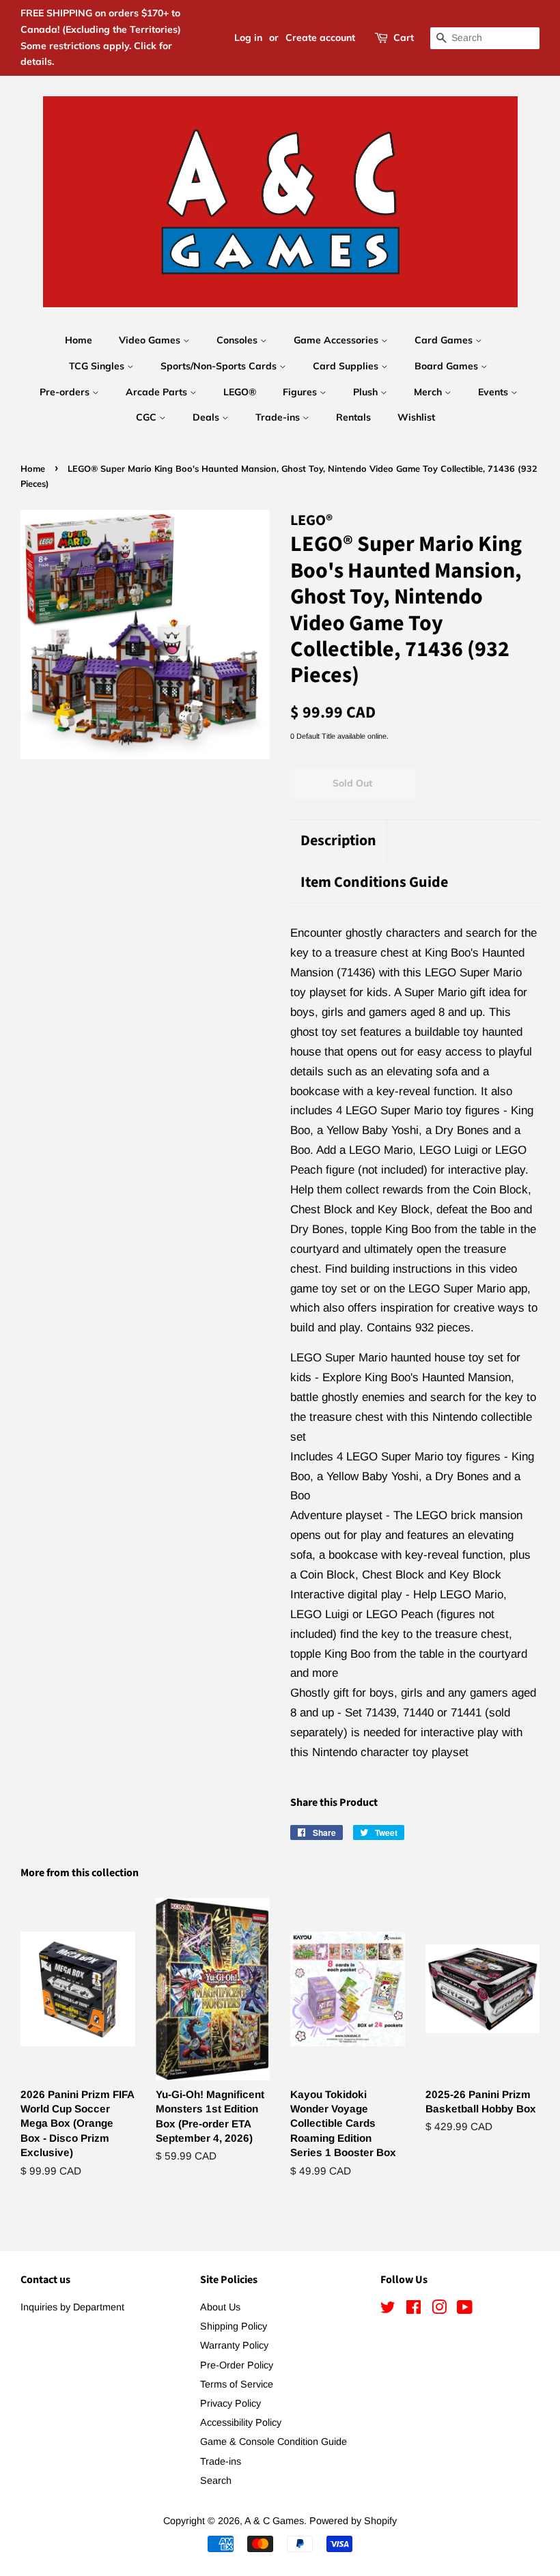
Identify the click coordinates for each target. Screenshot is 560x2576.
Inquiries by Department (72, 2307)
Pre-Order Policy (237, 2365)
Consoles (238, 340)
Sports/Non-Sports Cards (220, 366)
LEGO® (240, 392)
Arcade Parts (158, 392)
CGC (148, 417)
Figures (301, 392)
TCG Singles (98, 366)
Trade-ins (279, 417)
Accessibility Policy (241, 2422)
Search (216, 2480)
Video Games (151, 340)
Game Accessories (337, 340)
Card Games (445, 340)
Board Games (448, 366)
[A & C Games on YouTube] (465, 2310)
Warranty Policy (234, 2345)
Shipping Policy (234, 2326)
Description (338, 841)
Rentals (353, 417)
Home (79, 340)
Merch (429, 392)
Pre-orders (66, 392)
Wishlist (416, 417)
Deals (207, 417)
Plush (367, 392)
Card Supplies (347, 366)
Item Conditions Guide (374, 882)
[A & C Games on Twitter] (388, 2310)
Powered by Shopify (353, 2521)
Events (494, 392)
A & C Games (274, 2521)
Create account (320, 38)
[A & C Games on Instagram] (439, 2310)
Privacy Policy (230, 2403)
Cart (404, 38)
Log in (248, 38)
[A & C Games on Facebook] (414, 2310)
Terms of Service (237, 2384)
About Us (220, 2307)
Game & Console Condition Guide (274, 2441)
